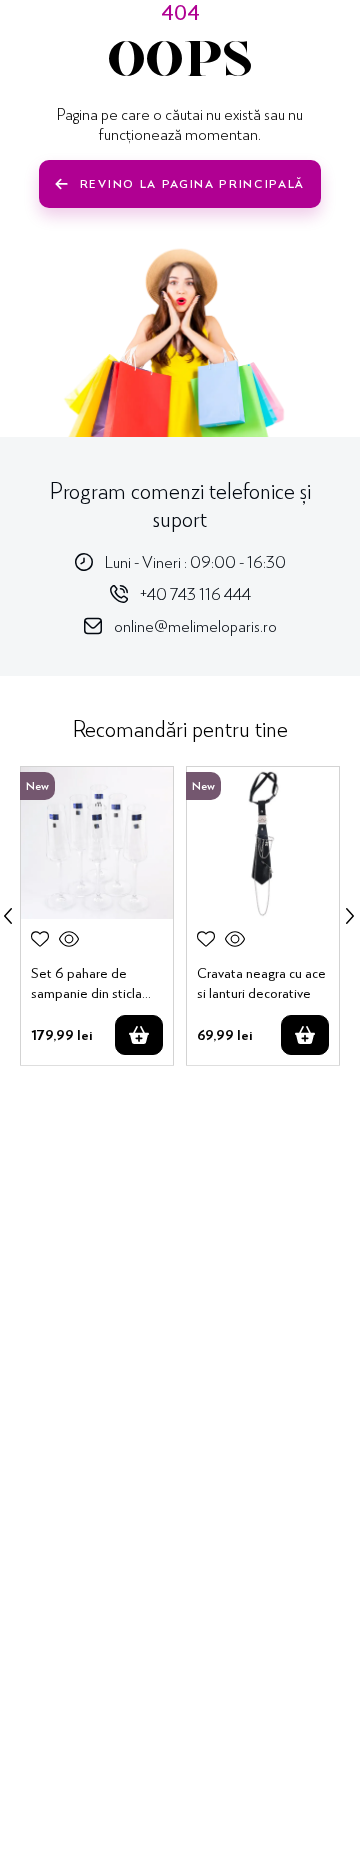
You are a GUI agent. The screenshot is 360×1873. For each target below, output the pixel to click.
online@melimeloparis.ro (195, 625)
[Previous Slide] (8, 916)
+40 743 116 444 (195, 593)
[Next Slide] (350, 916)
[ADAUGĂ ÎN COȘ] (139, 1035)
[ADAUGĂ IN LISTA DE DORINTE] (40, 939)
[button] (69, 939)
